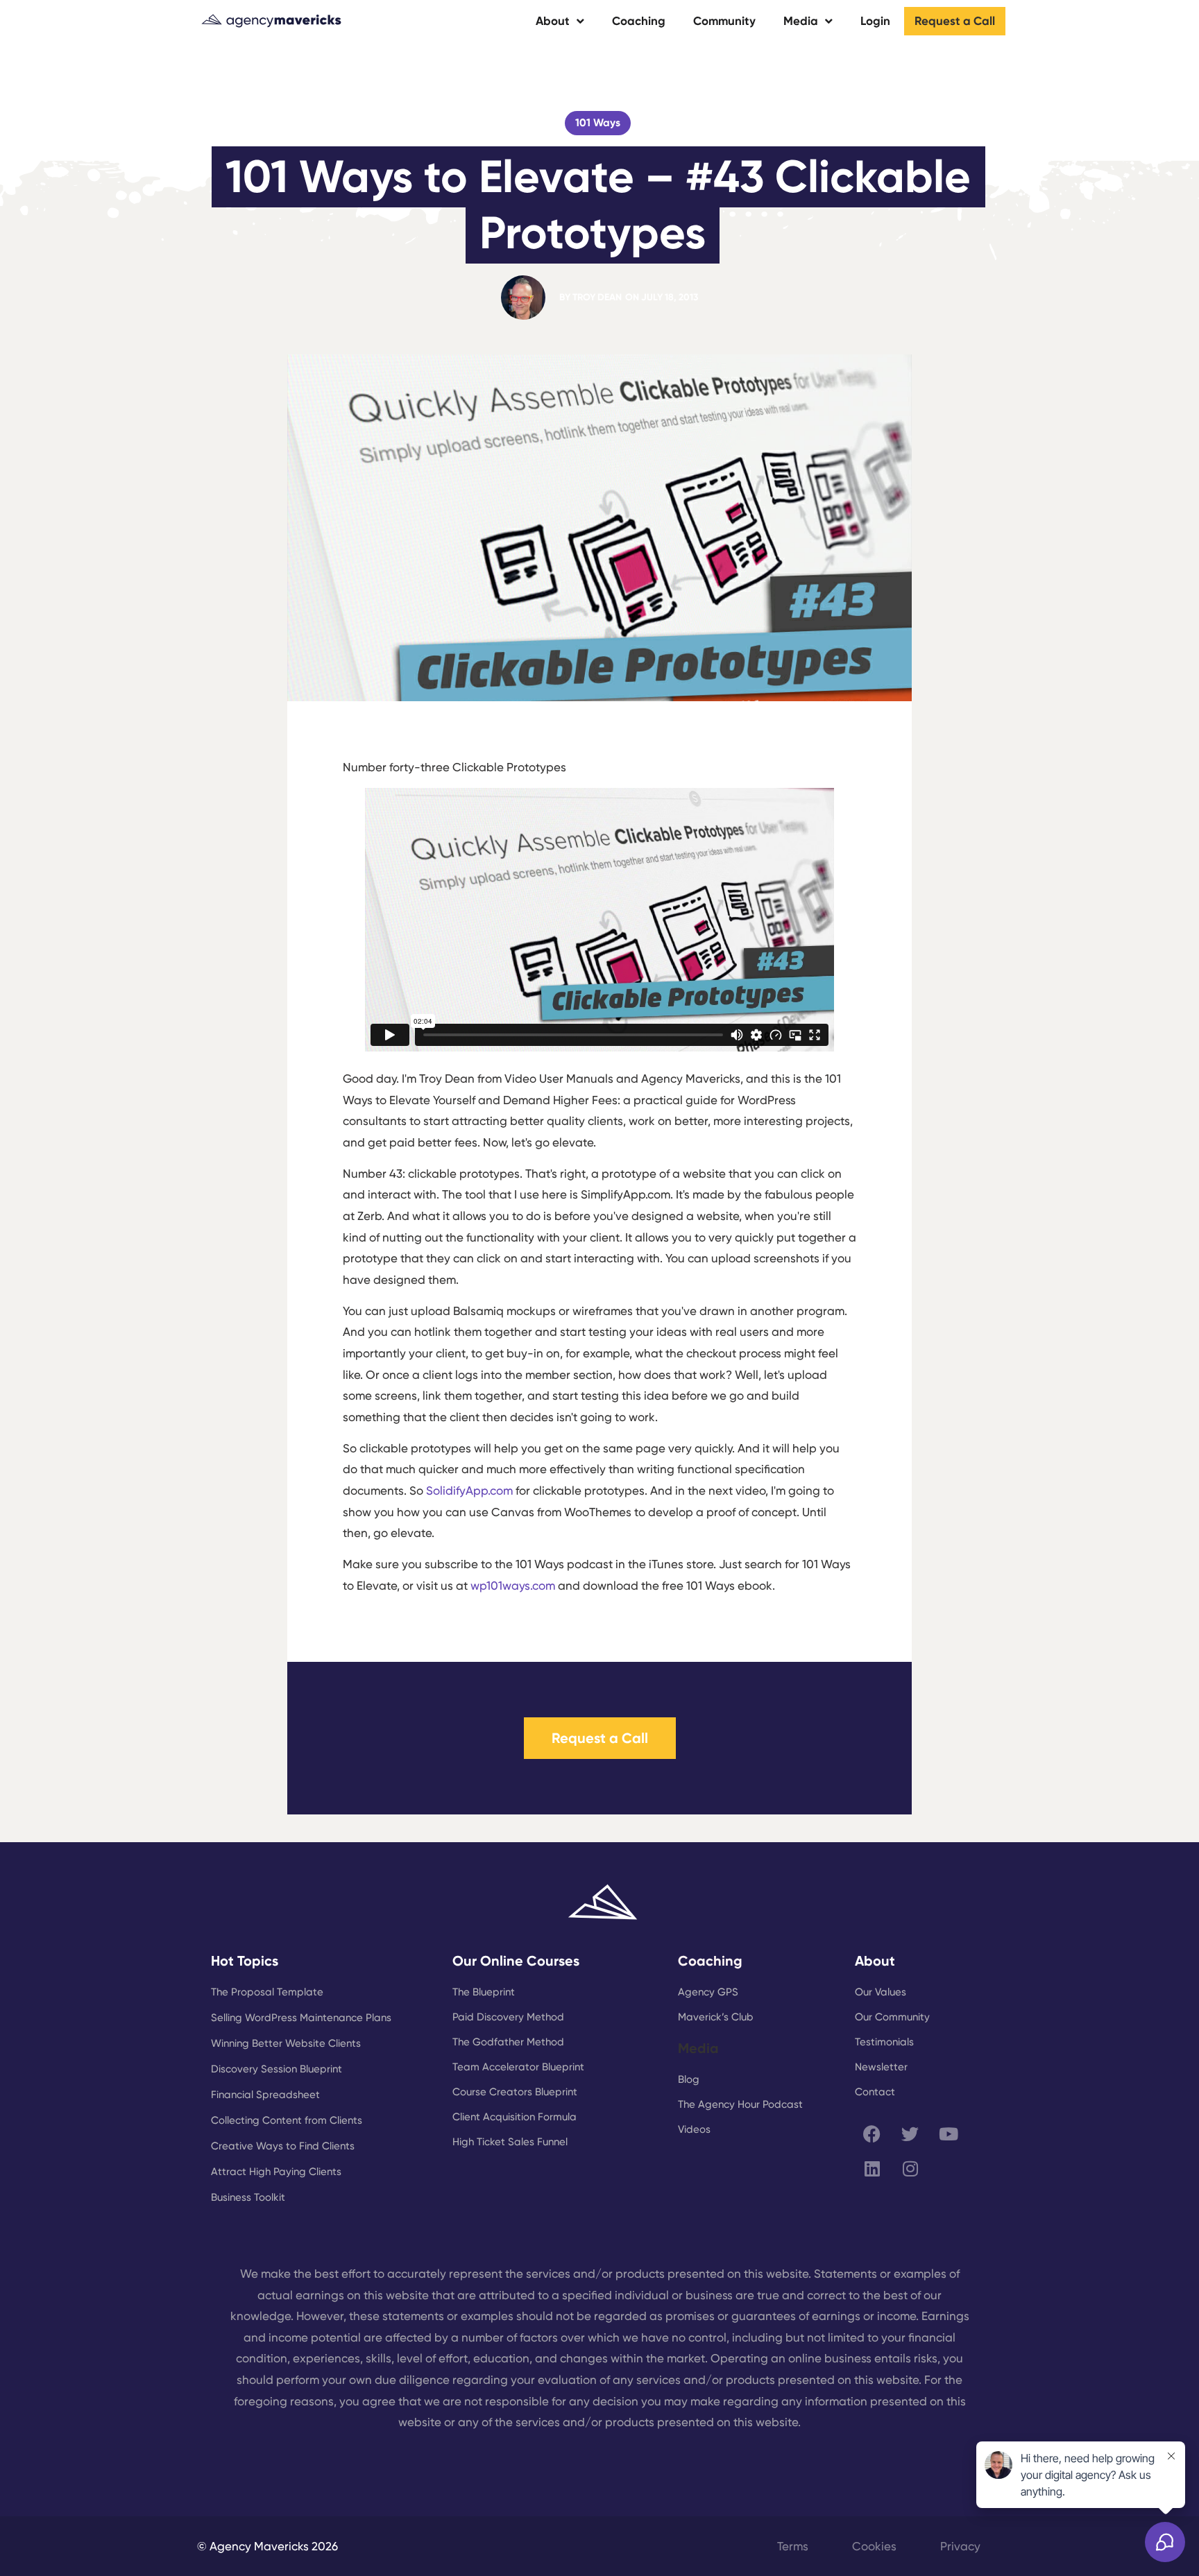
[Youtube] (949, 2133)
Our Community (892, 2017)
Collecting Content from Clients (287, 2120)
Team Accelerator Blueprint (518, 2067)
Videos (694, 2129)
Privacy (960, 2546)
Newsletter (881, 2067)
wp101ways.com (513, 1586)
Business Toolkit (248, 2197)
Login (875, 21)
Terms (793, 2546)
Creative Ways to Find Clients (283, 2146)
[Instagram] (910, 2168)
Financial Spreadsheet (265, 2095)
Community (724, 21)
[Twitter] (910, 2133)
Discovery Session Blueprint (277, 2069)
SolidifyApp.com (469, 1491)
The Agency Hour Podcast (740, 2104)
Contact (875, 2092)
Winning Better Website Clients (286, 2043)
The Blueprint (484, 1992)
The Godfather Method (508, 2042)
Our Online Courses (516, 1961)
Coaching (639, 21)
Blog (689, 2079)
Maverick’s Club (716, 2017)
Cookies (874, 2546)
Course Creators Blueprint (515, 2092)
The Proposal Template (267, 1992)
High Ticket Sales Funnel (510, 2142)
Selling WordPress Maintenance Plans (301, 2018)
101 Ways (598, 123)
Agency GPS (708, 1992)
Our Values (881, 1992)
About (553, 21)
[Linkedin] (872, 2168)
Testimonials (884, 2042)
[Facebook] (872, 2133)
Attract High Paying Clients (276, 2172)
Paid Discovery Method (508, 2017)
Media (801, 21)
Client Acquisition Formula (515, 2117)
